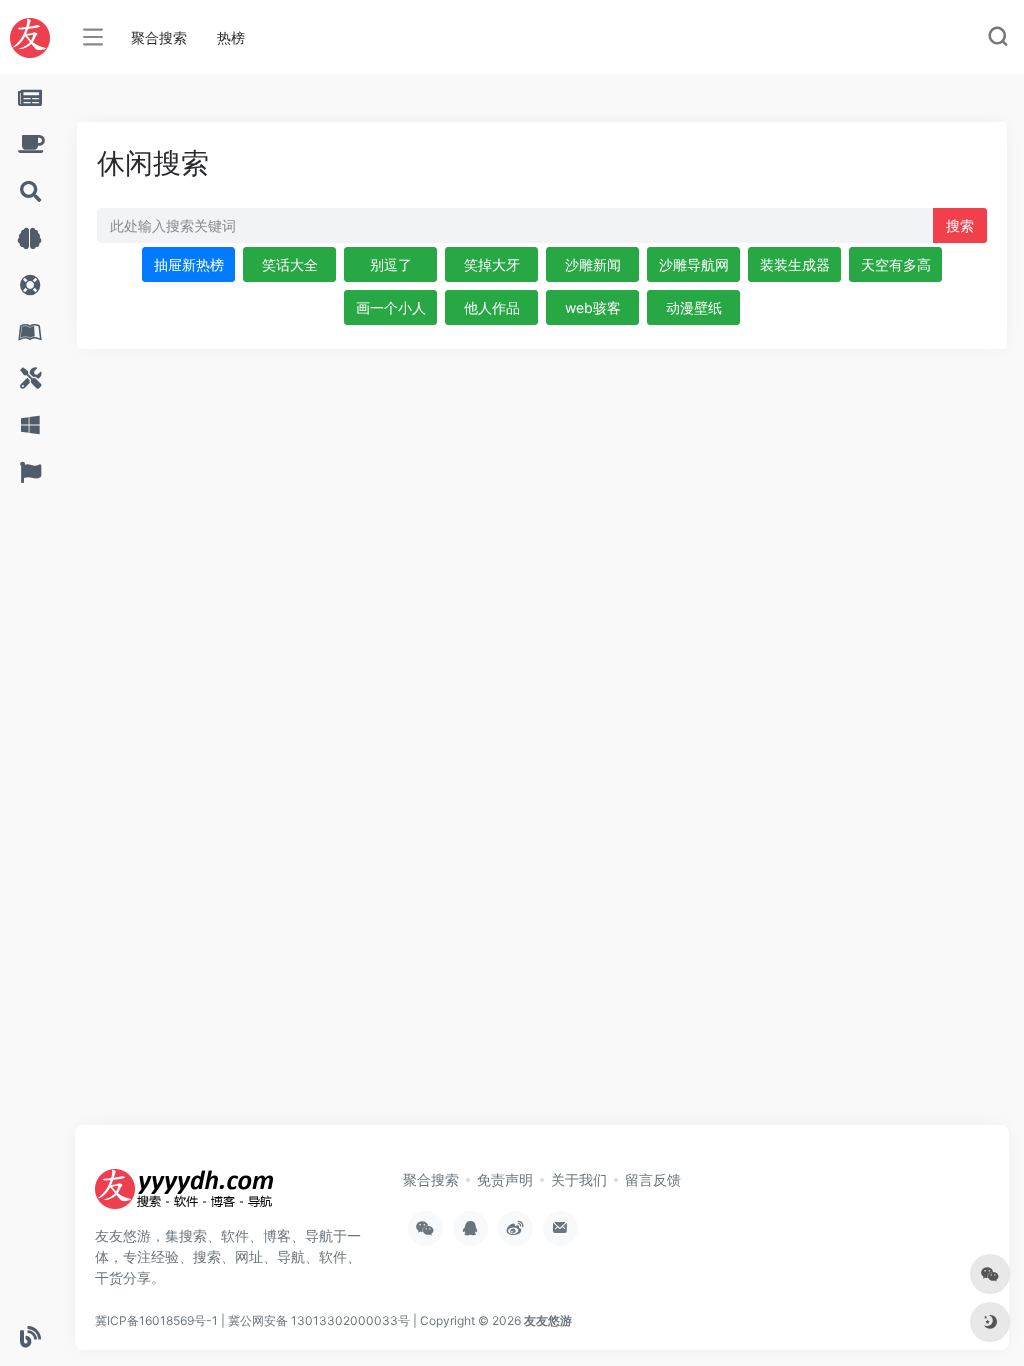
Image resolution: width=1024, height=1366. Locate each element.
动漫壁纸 (694, 307)
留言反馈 (653, 1179)
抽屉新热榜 (189, 264)
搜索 (960, 225)
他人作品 (492, 307)
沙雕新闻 (593, 264)
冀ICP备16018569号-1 (156, 1320)
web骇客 (593, 307)
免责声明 (505, 1179)
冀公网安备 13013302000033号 (319, 1320)
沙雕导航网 (694, 264)
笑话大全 (290, 264)
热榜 (231, 37)
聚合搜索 (159, 37)
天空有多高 (896, 264)
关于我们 (579, 1179)
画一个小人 (391, 307)
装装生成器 (795, 264)
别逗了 (391, 264)
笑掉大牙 (492, 264)
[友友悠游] (185, 1195)
